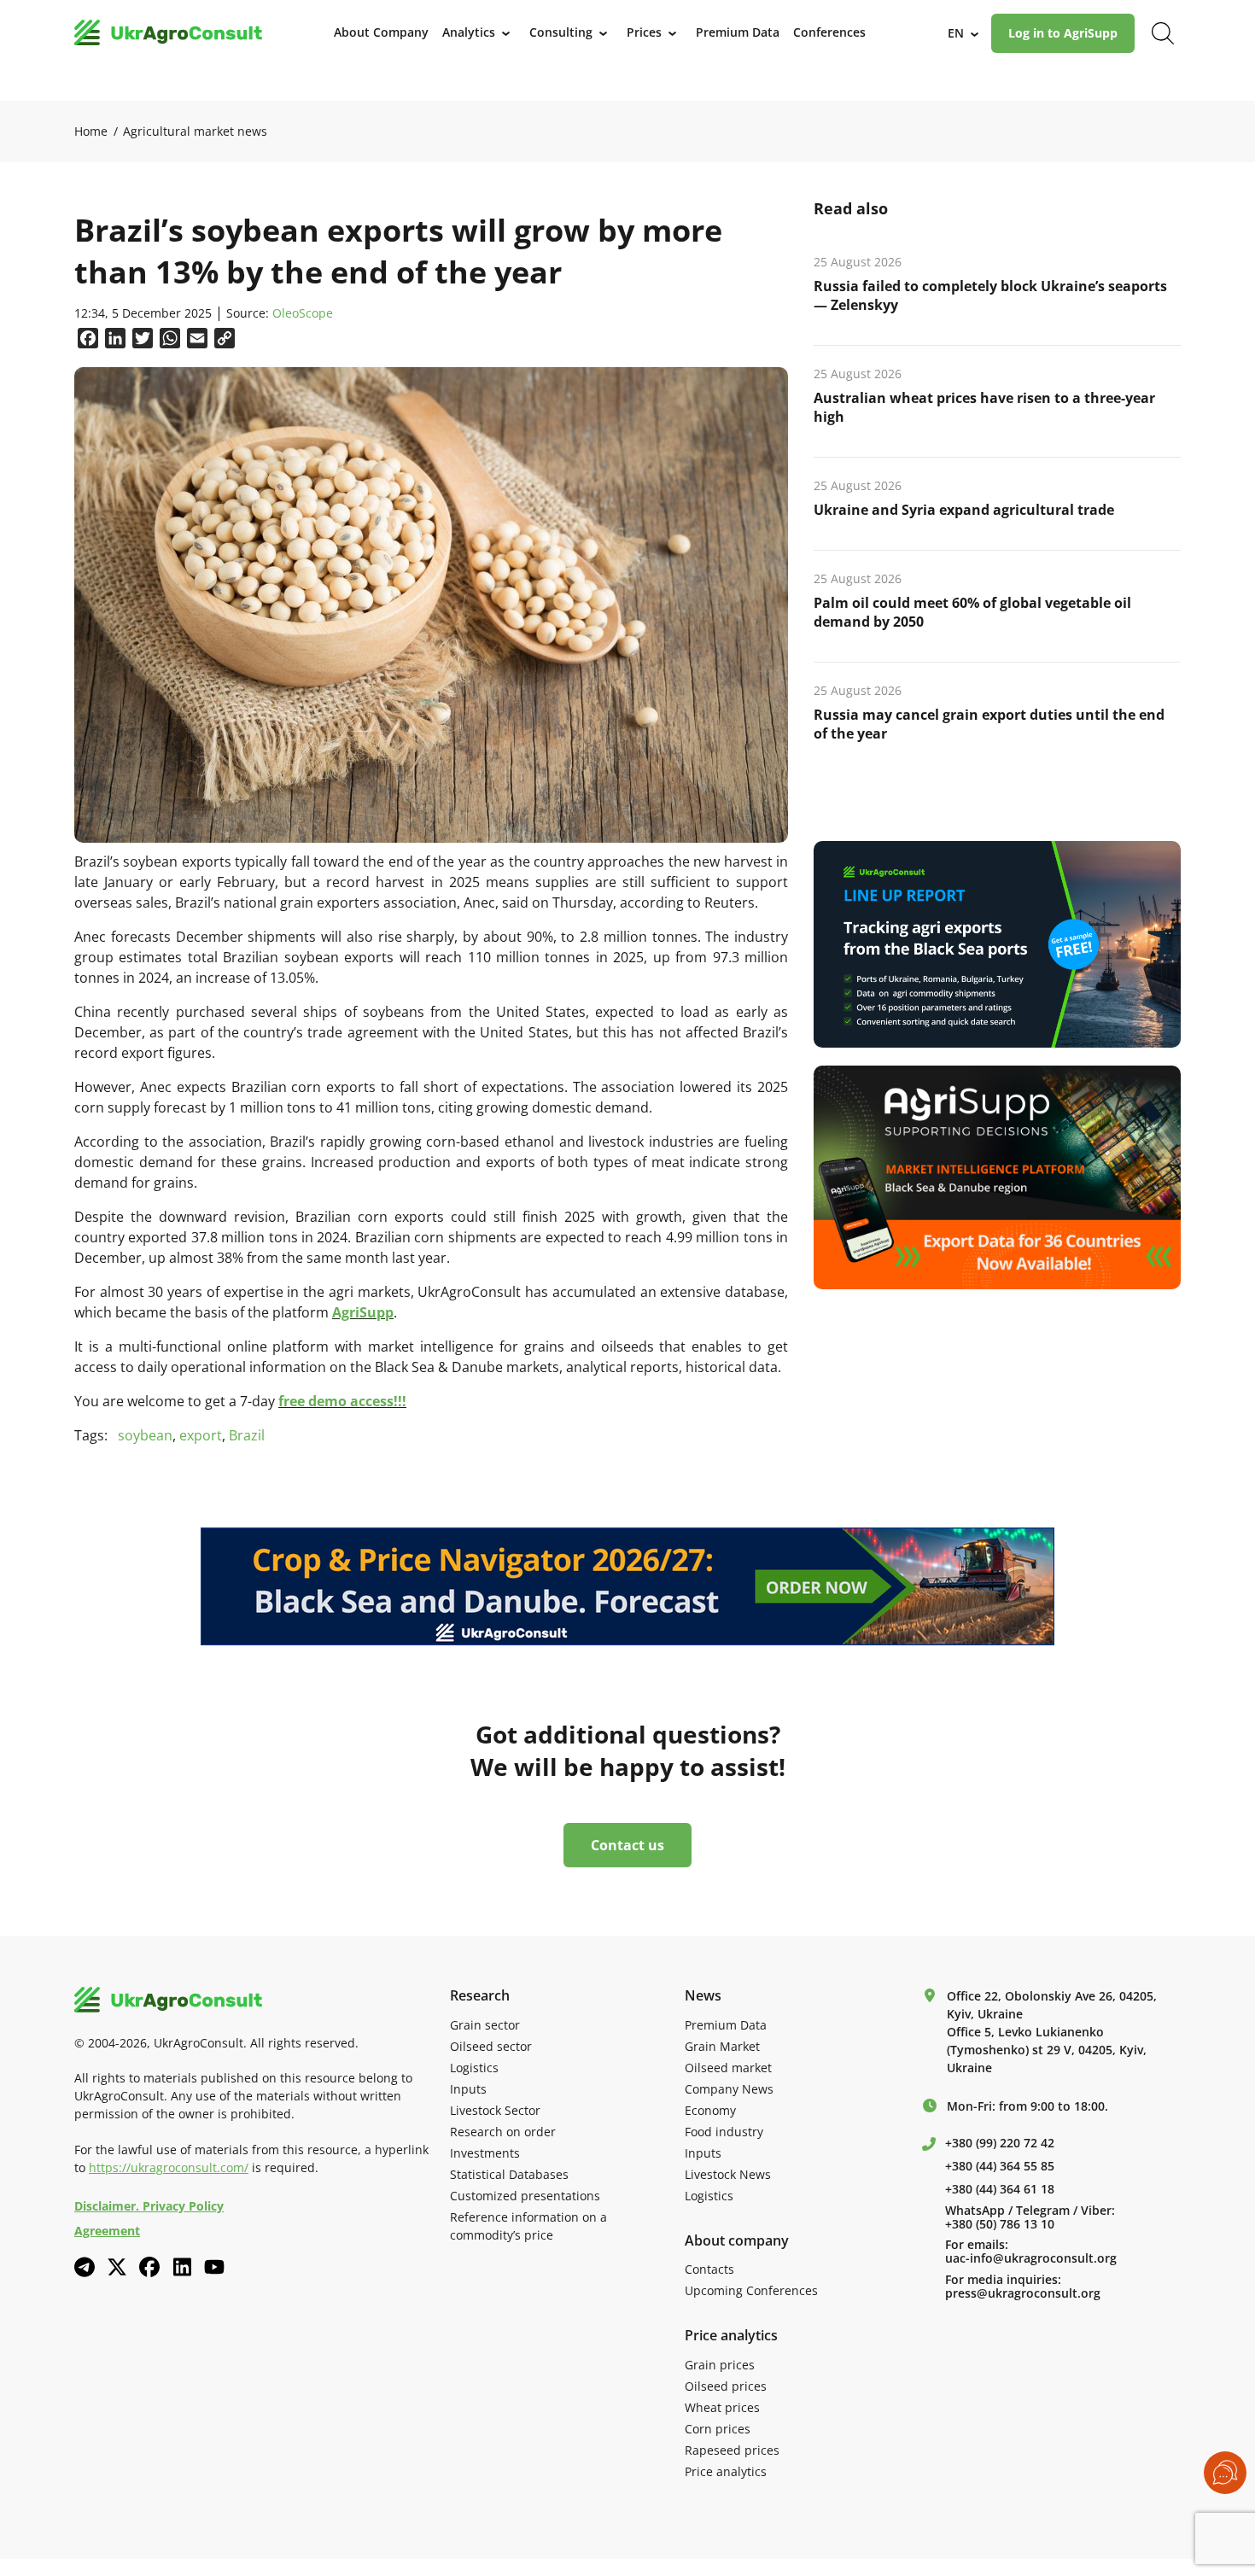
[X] (117, 2267)
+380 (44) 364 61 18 (1000, 2189)
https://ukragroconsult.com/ (169, 2167)
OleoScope (303, 314)
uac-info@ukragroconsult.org (1031, 2258)
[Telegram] (85, 2267)
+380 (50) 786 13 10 (1000, 2224)
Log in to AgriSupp (1063, 33)
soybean (145, 1435)
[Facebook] (149, 2267)
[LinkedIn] (182, 2267)
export (201, 1435)
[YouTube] (214, 2266)
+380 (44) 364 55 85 (1000, 2166)
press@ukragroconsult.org (1023, 2293)
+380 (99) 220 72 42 (1000, 2143)
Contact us (627, 1845)
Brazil (247, 1435)
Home (91, 131)
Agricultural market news (195, 131)
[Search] (1163, 33)
